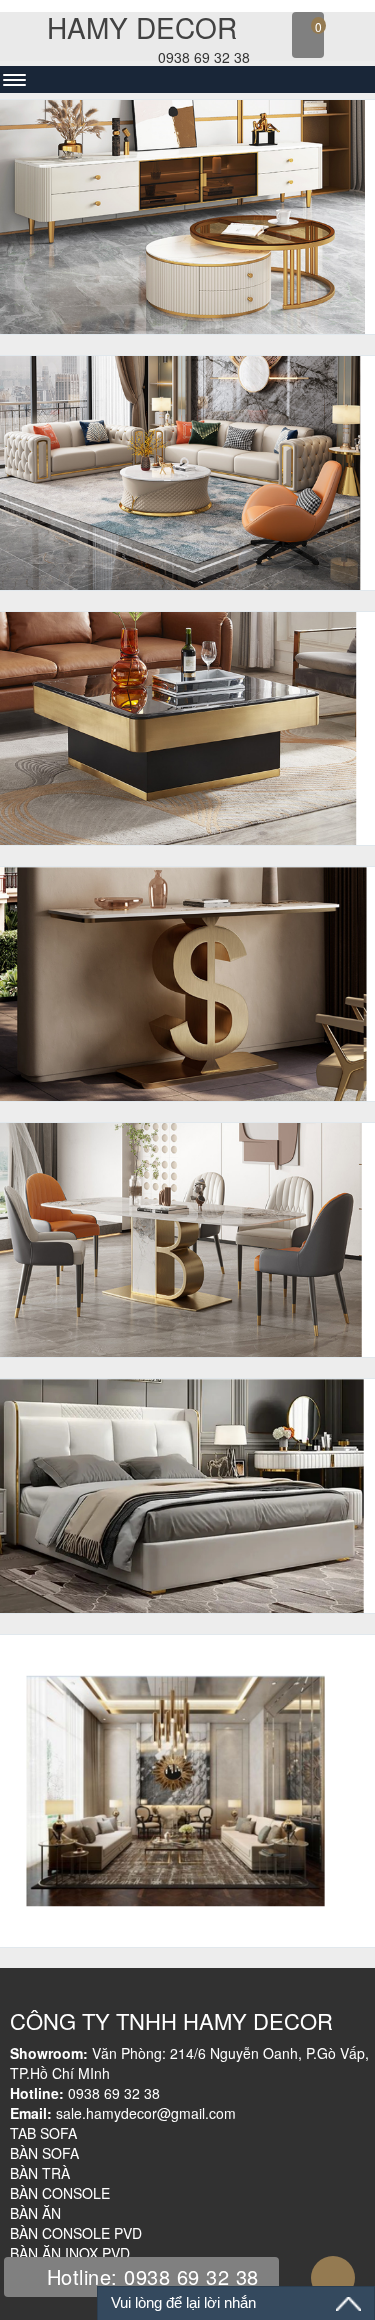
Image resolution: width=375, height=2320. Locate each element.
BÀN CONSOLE (60, 2193)
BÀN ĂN (35, 2213)
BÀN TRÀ (40, 2173)
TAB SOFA (43, 2133)
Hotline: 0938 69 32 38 (149, 2276)
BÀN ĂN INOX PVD (70, 2253)
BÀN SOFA (44, 2153)
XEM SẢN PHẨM (180, 294)
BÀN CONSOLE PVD (76, 2233)
